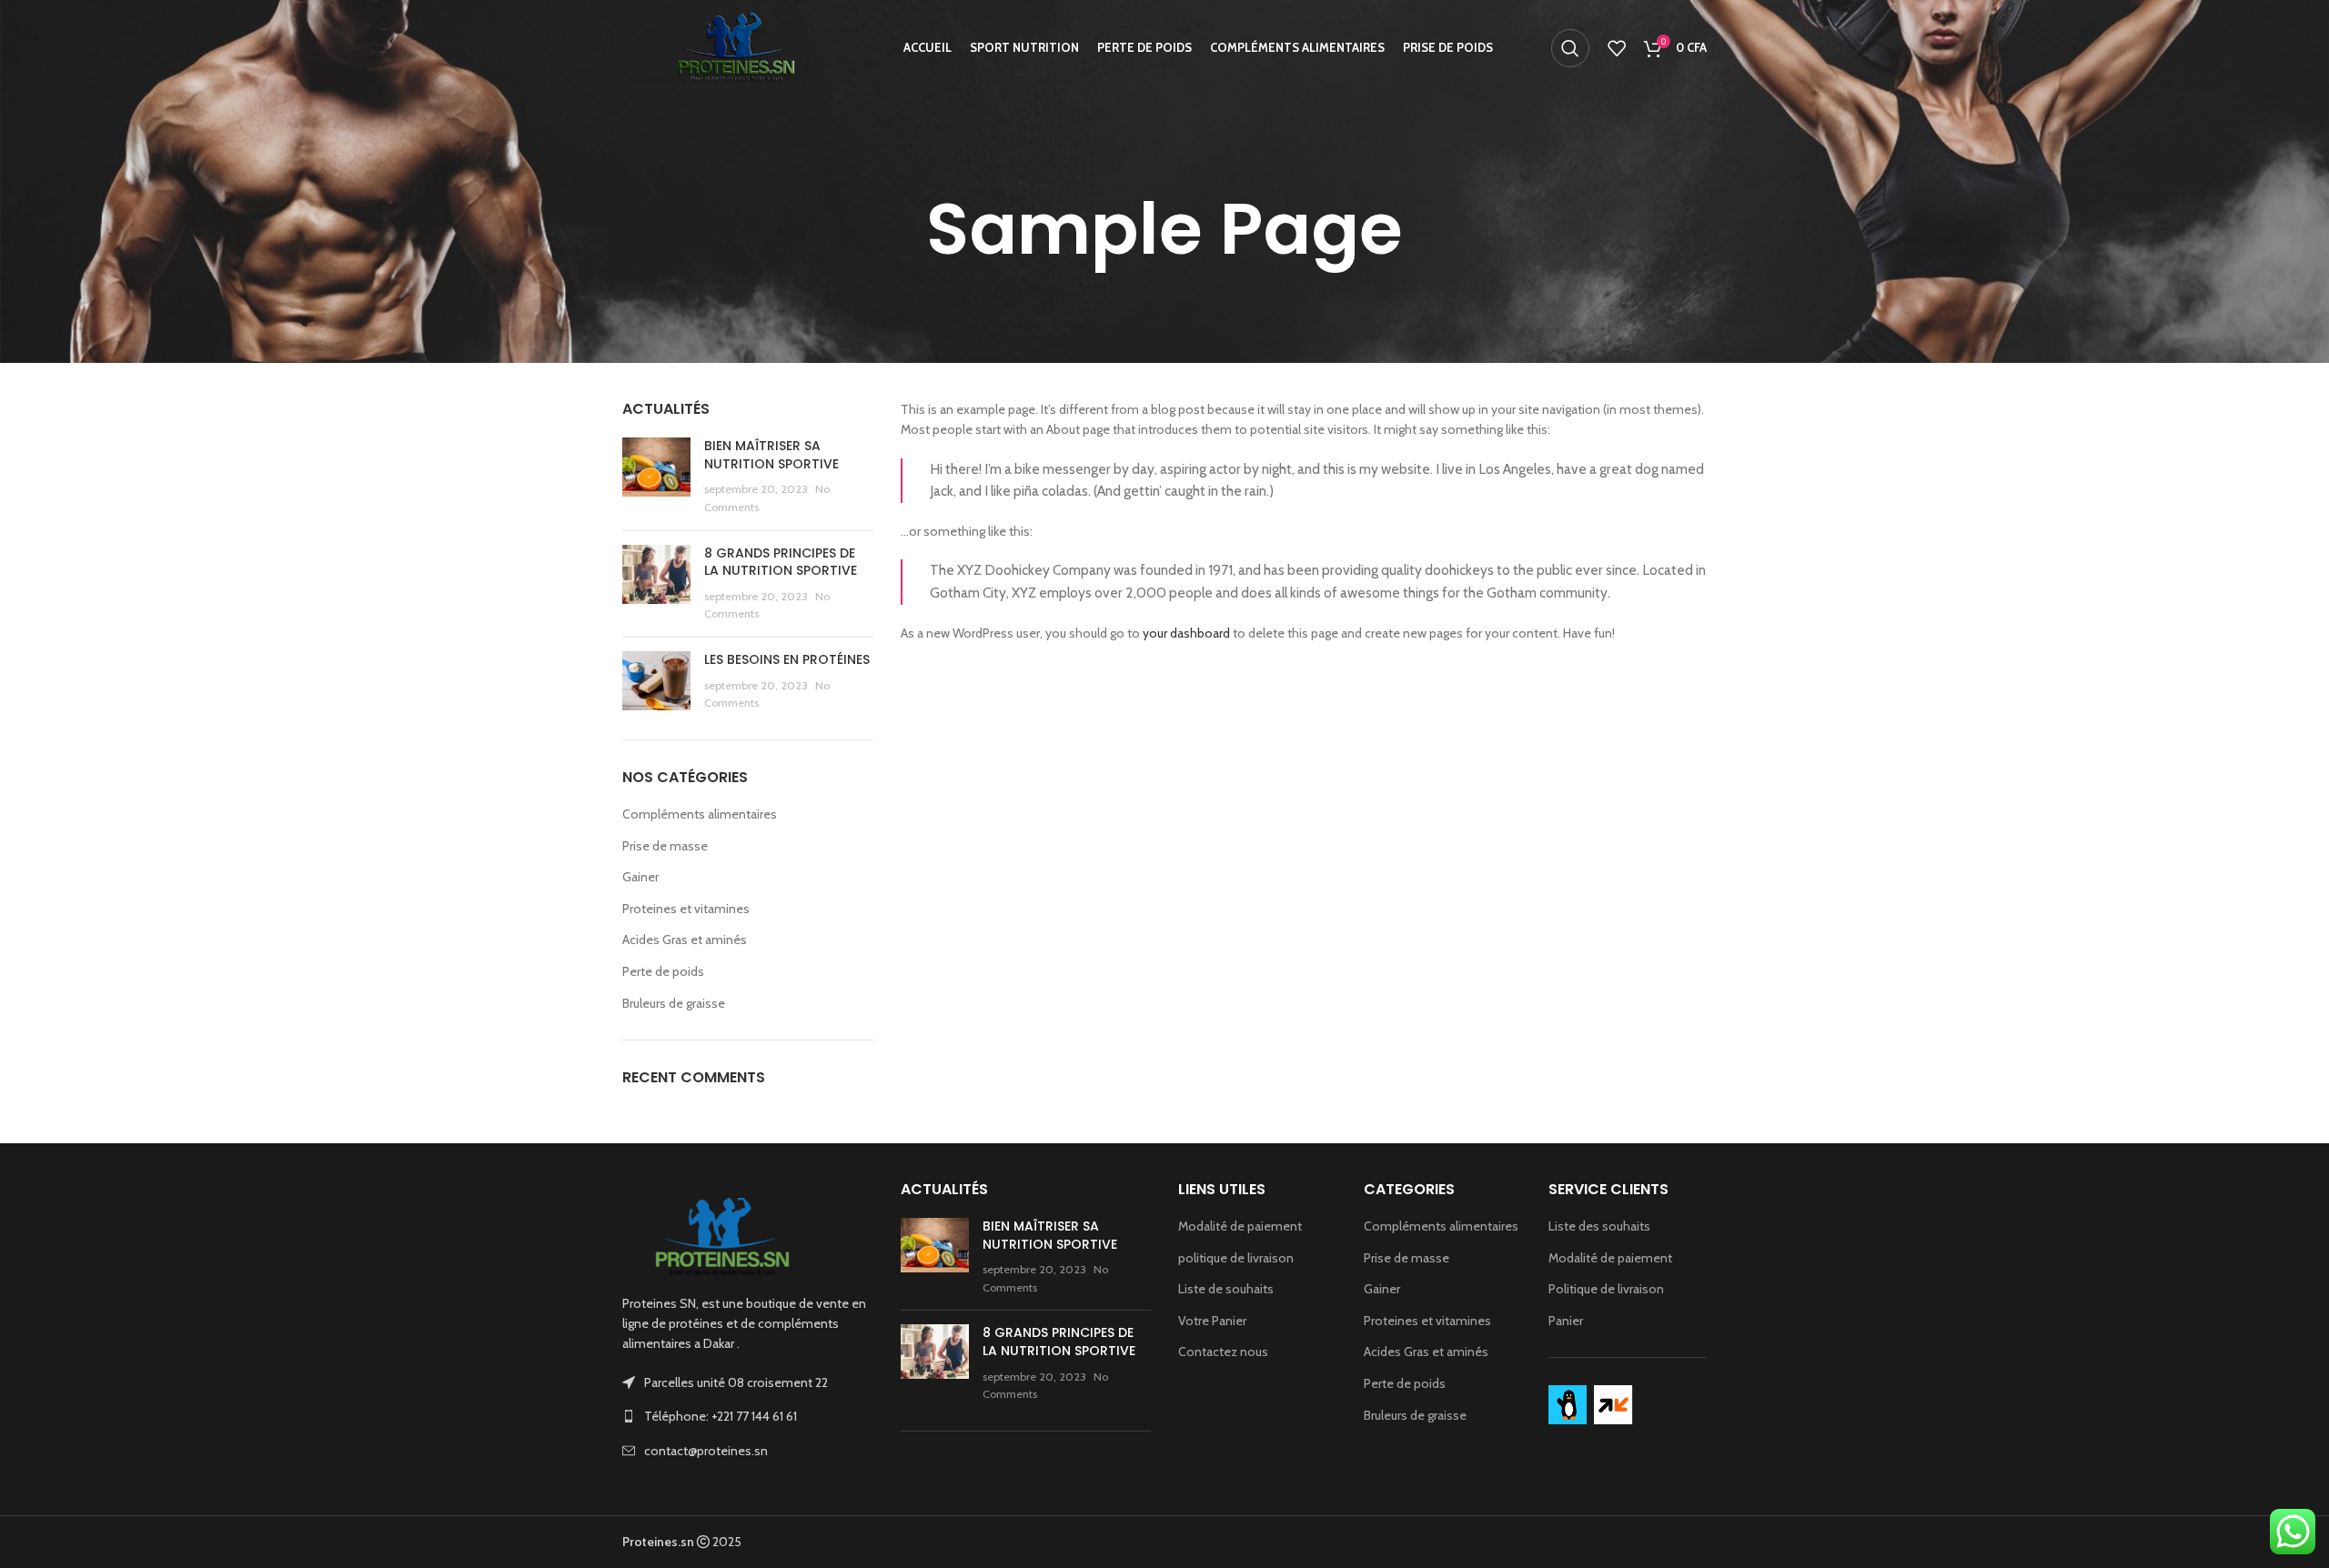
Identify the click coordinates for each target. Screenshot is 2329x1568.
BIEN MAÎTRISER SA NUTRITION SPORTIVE (771, 455)
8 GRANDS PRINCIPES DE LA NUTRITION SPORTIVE (781, 562)
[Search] (1570, 48)
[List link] (748, 1416)
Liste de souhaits (1226, 1289)
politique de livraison (1236, 1258)
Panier (1566, 1321)
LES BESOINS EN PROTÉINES (787, 659)
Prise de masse (665, 846)
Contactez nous (1223, 1352)
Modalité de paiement (1240, 1226)
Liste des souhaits (1599, 1226)
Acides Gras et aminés (685, 940)
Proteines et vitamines (686, 909)
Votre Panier (1212, 1321)
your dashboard (1186, 633)
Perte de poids (663, 971)
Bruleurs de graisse (674, 1003)
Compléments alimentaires (700, 814)
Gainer (640, 877)
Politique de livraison (1606, 1289)
